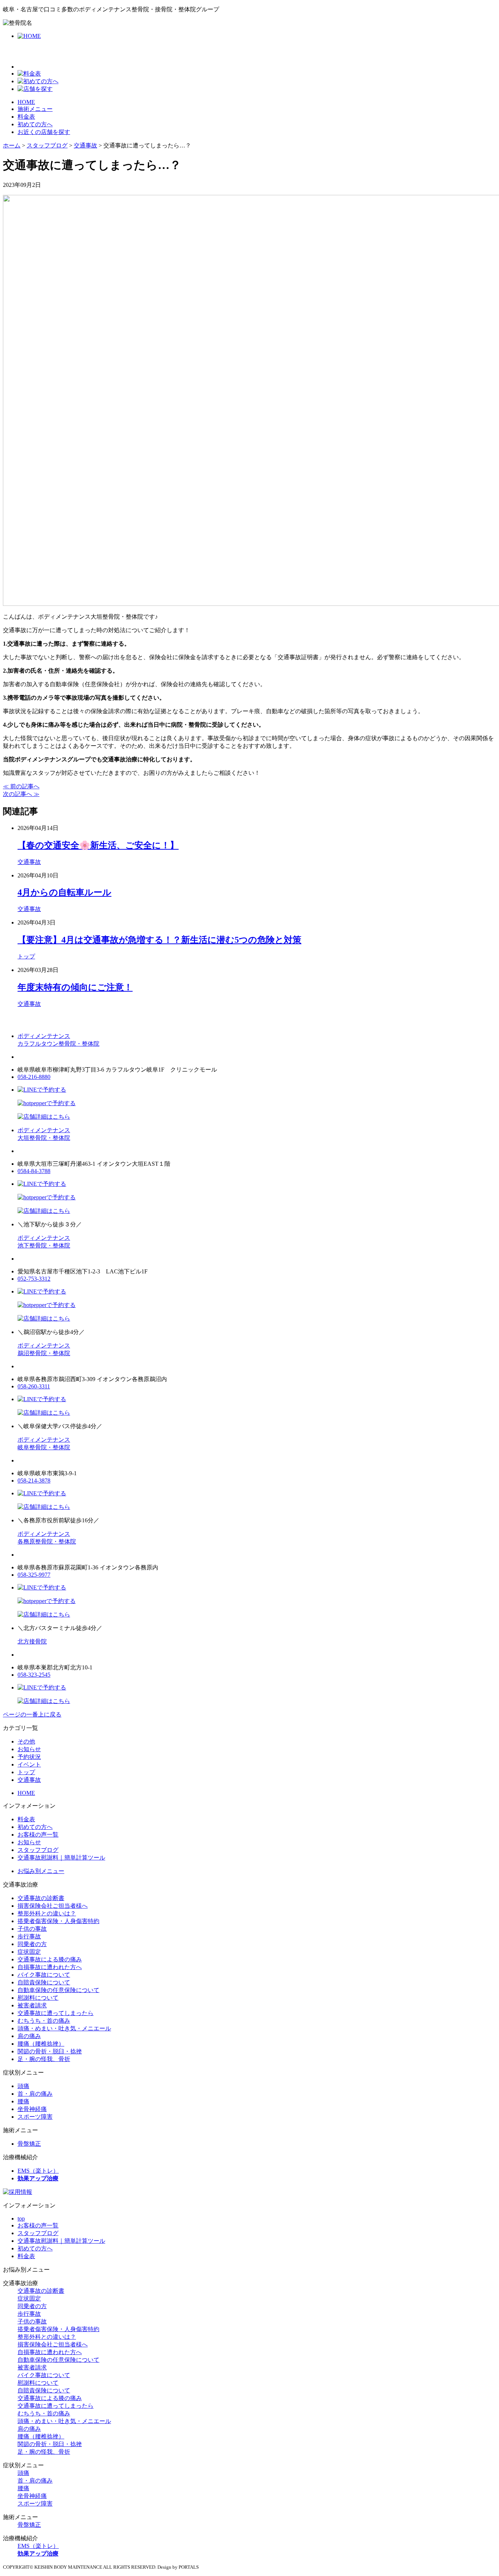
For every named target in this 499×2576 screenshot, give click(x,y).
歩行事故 (29, 1936)
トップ (26, 956)
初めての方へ (35, 124)
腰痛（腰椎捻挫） (41, 2044)
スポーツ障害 (35, 2117)
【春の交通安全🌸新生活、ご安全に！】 (98, 845)
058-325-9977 (34, 1575)
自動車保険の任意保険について (58, 1990)
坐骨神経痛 (32, 2109)
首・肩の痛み (35, 2094)
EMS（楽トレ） (38, 2171)
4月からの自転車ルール (64, 892)
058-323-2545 (34, 1675)
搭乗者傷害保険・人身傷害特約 (58, 1921)
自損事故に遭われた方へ (50, 1967)
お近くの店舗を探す (44, 132)
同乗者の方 (32, 1944)
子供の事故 (32, 1929)
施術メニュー (35, 109)
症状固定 (29, 1952)
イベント (29, 1764)
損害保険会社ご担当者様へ (53, 1906)
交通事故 (29, 862)
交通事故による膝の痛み (50, 1959)
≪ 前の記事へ (21, 786)
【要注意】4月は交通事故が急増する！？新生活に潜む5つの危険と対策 (159, 940)
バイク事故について (44, 1975)
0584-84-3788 (34, 1171)
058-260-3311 (34, 1386)
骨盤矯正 (29, 2144)
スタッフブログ (38, 1850)
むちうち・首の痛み (44, 2021)
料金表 (26, 117)
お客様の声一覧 (38, 1835)
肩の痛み (29, 2036)
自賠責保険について (44, 1982)
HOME (26, 102)
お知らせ (29, 1749)
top (21, 2219)
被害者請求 (32, 2005)
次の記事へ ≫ (21, 794)
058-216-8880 (34, 1077)
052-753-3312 (34, 1279)
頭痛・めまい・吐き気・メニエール (64, 2028)
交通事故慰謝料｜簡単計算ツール (61, 1858)
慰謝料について (38, 1998)
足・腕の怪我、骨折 (44, 2059)
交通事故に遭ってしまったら (56, 2013)
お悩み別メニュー (41, 1871)
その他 (26, 1741)
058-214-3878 (34, 1481)
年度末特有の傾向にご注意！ (75, 987)
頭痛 (23, 2086)
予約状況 (29, 1757)
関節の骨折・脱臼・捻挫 (50, 2051)
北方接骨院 (32, 1641)
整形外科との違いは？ (47, 1913)
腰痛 (23, 2101)
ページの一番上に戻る (32, 1714)
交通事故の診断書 (41, 1898)
